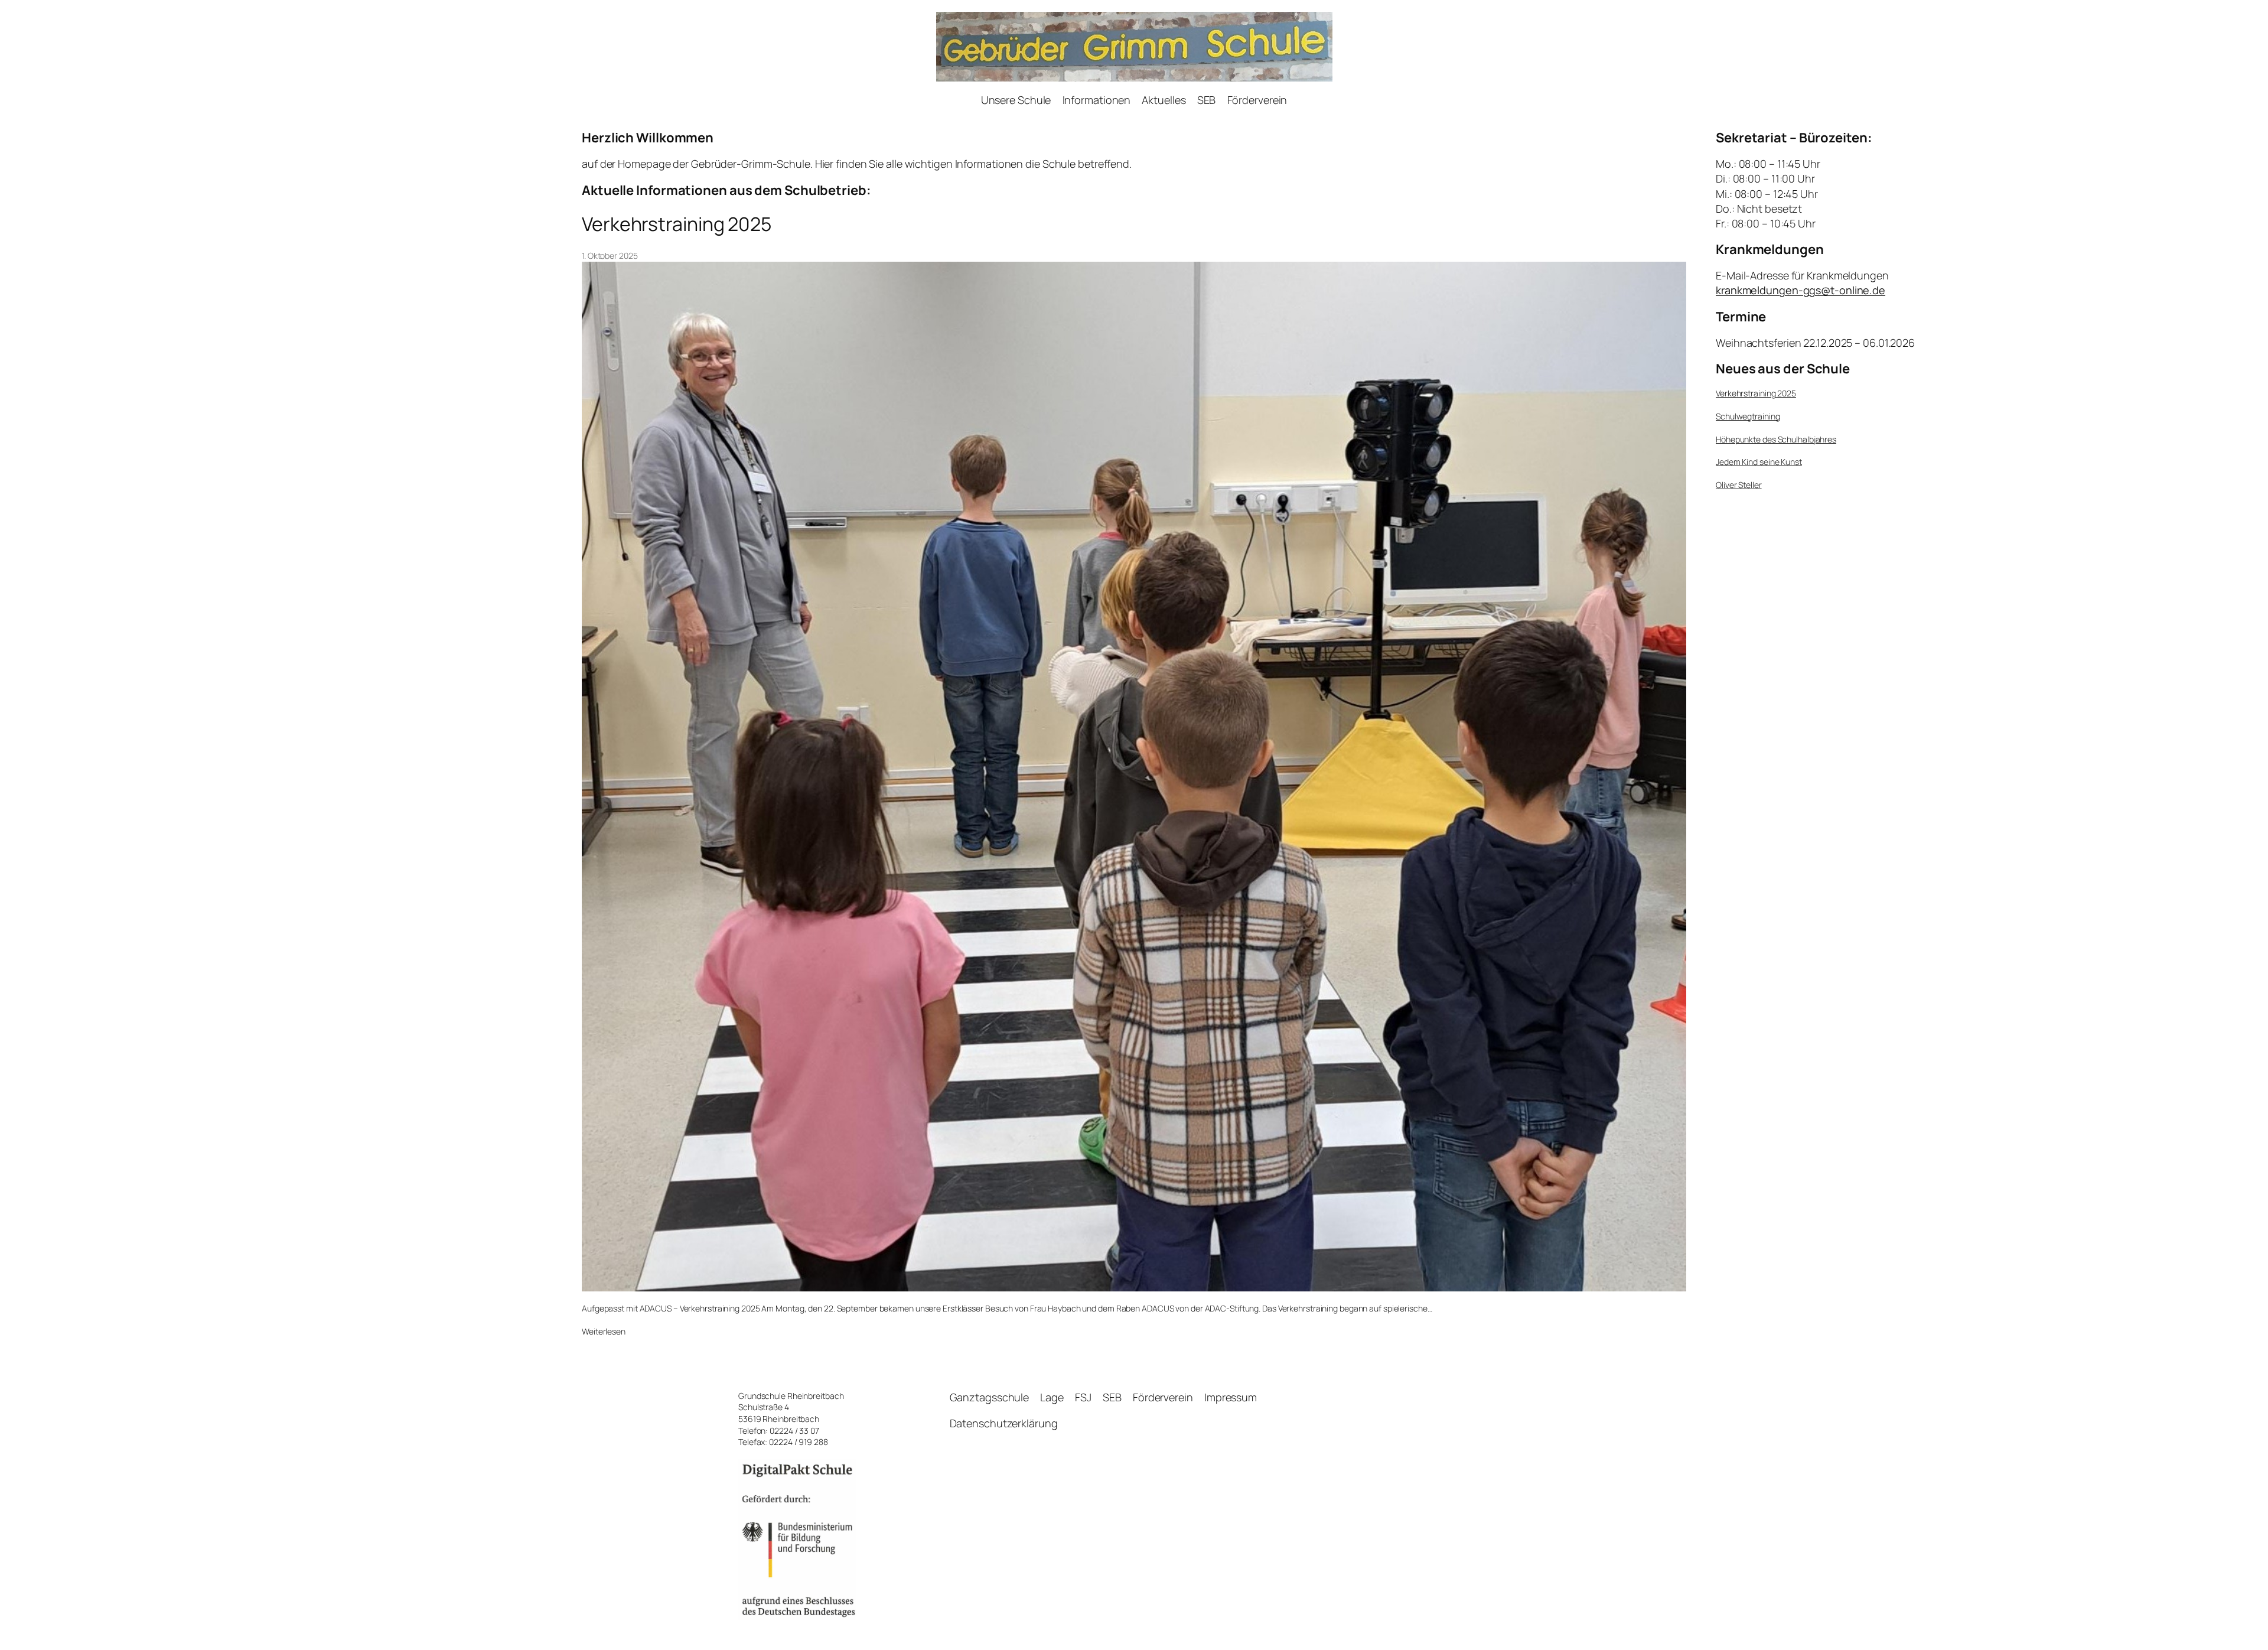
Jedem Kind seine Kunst (1759, 462)
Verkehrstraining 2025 (677, 224)
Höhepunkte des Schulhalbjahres (1776, 439)
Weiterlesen (604, 1332)
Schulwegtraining (1748, 416)
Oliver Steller (1739, 485)
